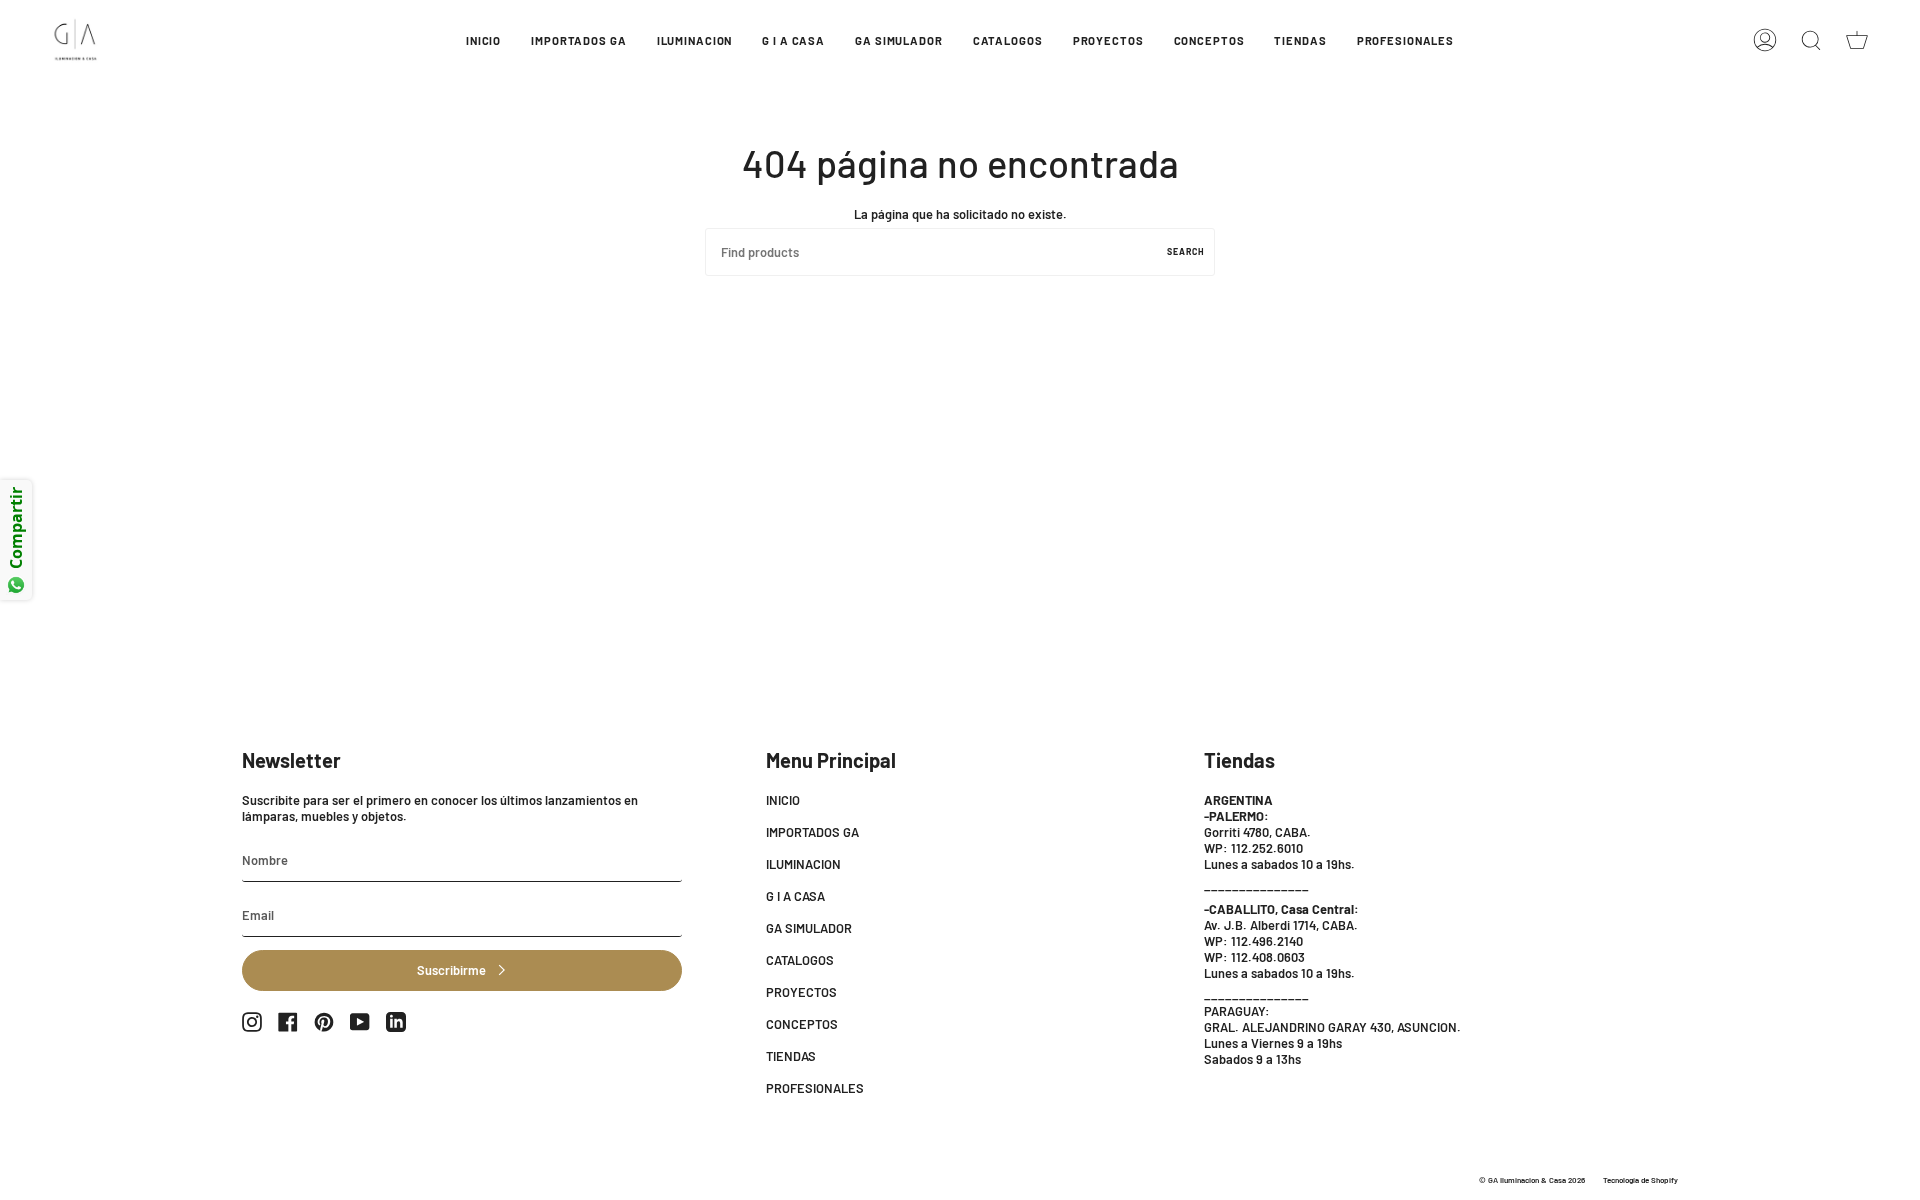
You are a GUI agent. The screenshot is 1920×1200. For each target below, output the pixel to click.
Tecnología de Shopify (1640, 1180)
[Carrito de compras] (1857, 40)
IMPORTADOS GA (812, 832)
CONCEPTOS (802, 1024)
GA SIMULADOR (809, 928)
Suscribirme (451, 970)
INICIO (783, 800)
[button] (578, 40)
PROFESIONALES (815, 1088)
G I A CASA (795, 896)
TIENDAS (791, 1056)
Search (1186, 251)
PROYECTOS (801, 992)
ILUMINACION (803, 864)
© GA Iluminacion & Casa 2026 (1532, 1180)
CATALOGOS (800, 960)
